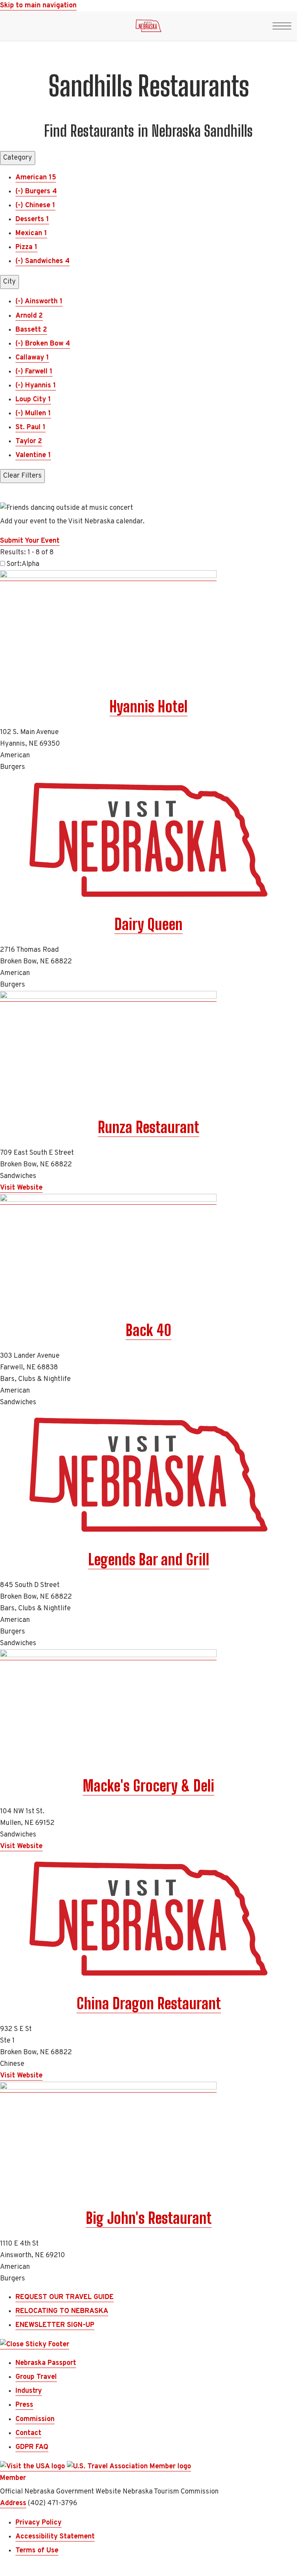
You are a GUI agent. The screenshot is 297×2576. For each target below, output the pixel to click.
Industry (29, 2391)
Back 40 (148, 1330)
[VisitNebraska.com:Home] (148, 28)
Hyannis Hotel (148, 707)
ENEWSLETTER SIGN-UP (55, 2325)
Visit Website (21, 1188)
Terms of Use (37, 2551)
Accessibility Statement (55, 2537)
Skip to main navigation (38, 6)
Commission (35, 2419)
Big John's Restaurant (149, 2218)
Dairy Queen (148, 924)
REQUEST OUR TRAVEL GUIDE (65, 2297)
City (9, 282)
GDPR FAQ (32, 2447)
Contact (28, 2433)
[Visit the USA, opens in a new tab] (33, 2467)
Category (18, 158)
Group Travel (36, 2377)
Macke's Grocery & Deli (148, 1786)
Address (13, 2503)
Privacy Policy (38, 2523)
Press (24, 2405)
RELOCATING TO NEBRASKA (62, 2311)
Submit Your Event (30, 541)
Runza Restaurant (148, 1127)
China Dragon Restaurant (149, 2003)
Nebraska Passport (46, 2363)
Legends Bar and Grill (149, 1560)
